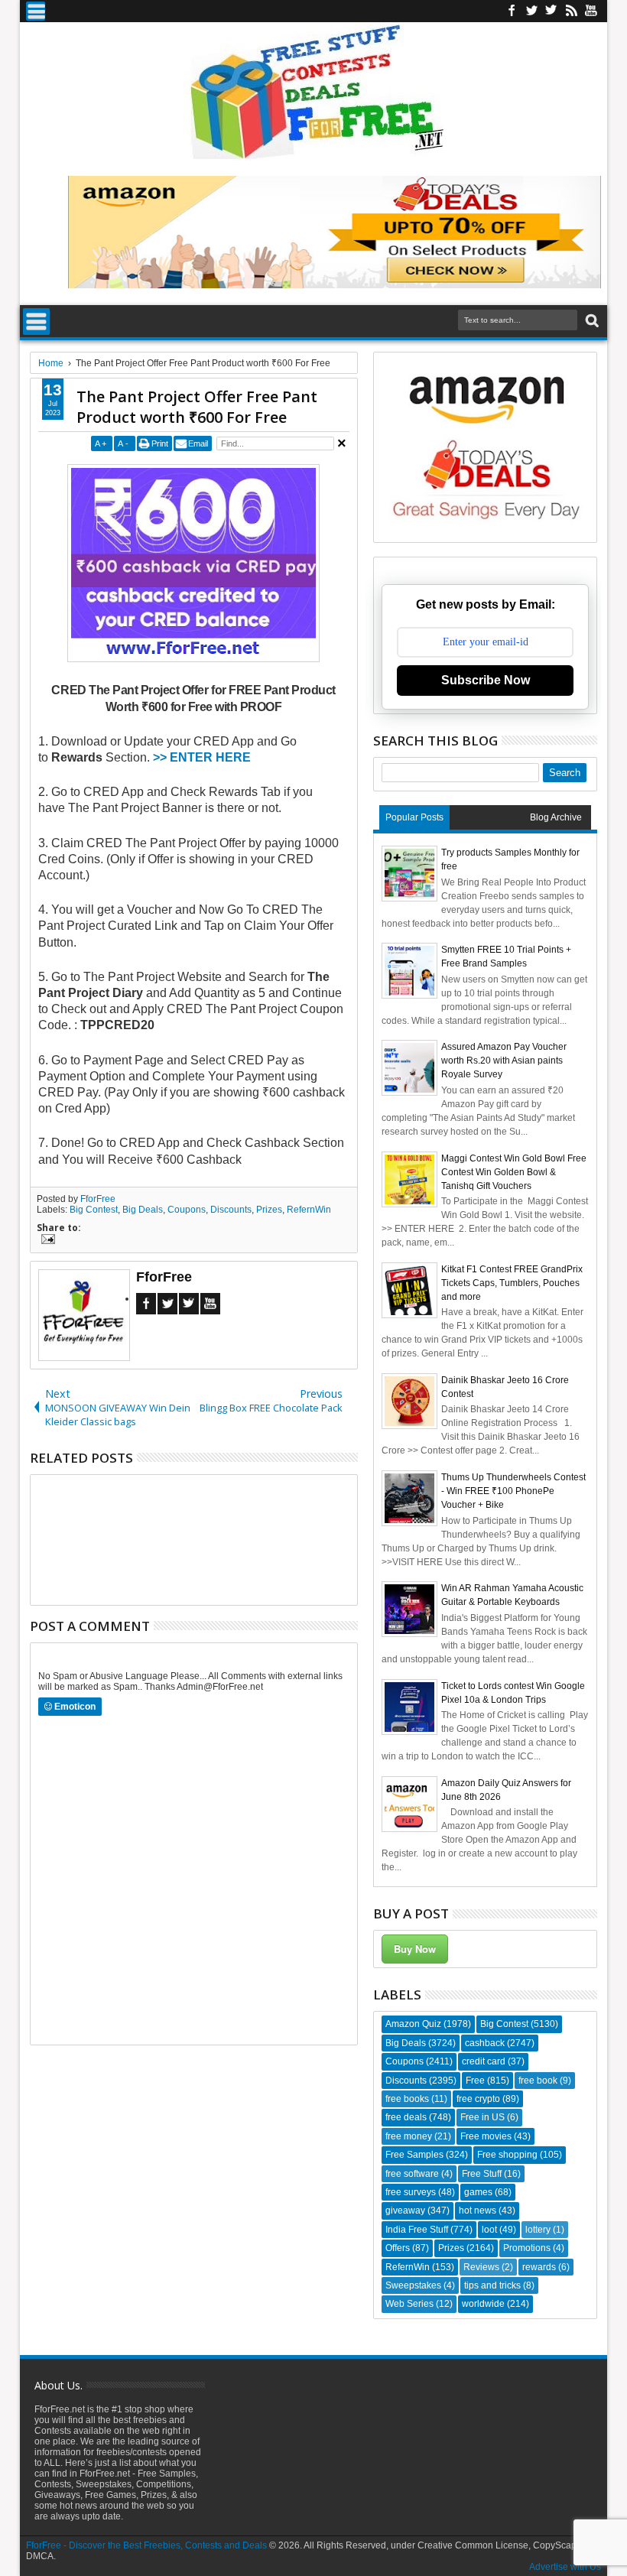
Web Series (409, 2304)
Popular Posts (414, 817)
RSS (571, 11)
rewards (539, 2267)
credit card (484, 2061)
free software (412, 2174)
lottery (538, 2230)
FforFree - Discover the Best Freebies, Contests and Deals (146, 2545)
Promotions (527, 2248)
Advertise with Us (565, 2567)
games (478, 2192)
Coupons (187, 1210)
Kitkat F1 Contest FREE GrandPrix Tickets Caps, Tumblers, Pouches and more (512, 1283)
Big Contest (94, 1210)
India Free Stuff (417, 2230)
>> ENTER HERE (202, 757)
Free (475, 2081)
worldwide (483, 2304)
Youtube (591, 11)
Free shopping (507, 2155)
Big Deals (143, 1210)
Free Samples (414, 2155)
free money (409, 2136)
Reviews (481, 2267)
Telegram (189, 1304)
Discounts (231, 1210)
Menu (36, 11)
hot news (478, 2211)
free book (538, 2081)
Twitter (531, 11)
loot (489, 2230)
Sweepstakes (413, 2285)
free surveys (411, 2192)
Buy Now (415, 1949)
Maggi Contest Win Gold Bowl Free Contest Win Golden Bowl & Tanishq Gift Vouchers (514, 1172)
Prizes (269, 1210)
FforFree (98, 1199)
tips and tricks (492, 2285)
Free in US (482, 2117)
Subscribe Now (486, 680)
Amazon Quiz (413, 2024)
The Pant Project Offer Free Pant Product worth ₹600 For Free (197, 407)
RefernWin (309, 1210)
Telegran (551, 11)
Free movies (486, 2136)
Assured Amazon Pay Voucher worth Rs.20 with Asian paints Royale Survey (504, 1061)
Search (591, 321)
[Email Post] (46, 1241)
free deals (406, 2117)
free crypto (478, 2099)
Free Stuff (482, 2174)
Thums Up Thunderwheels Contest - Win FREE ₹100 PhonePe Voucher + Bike (513, 1491)
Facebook (512, 11)
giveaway (405, 2211)
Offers (398, 2248)
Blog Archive (556, 817)
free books (407, 2099)
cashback (485, 2043)
